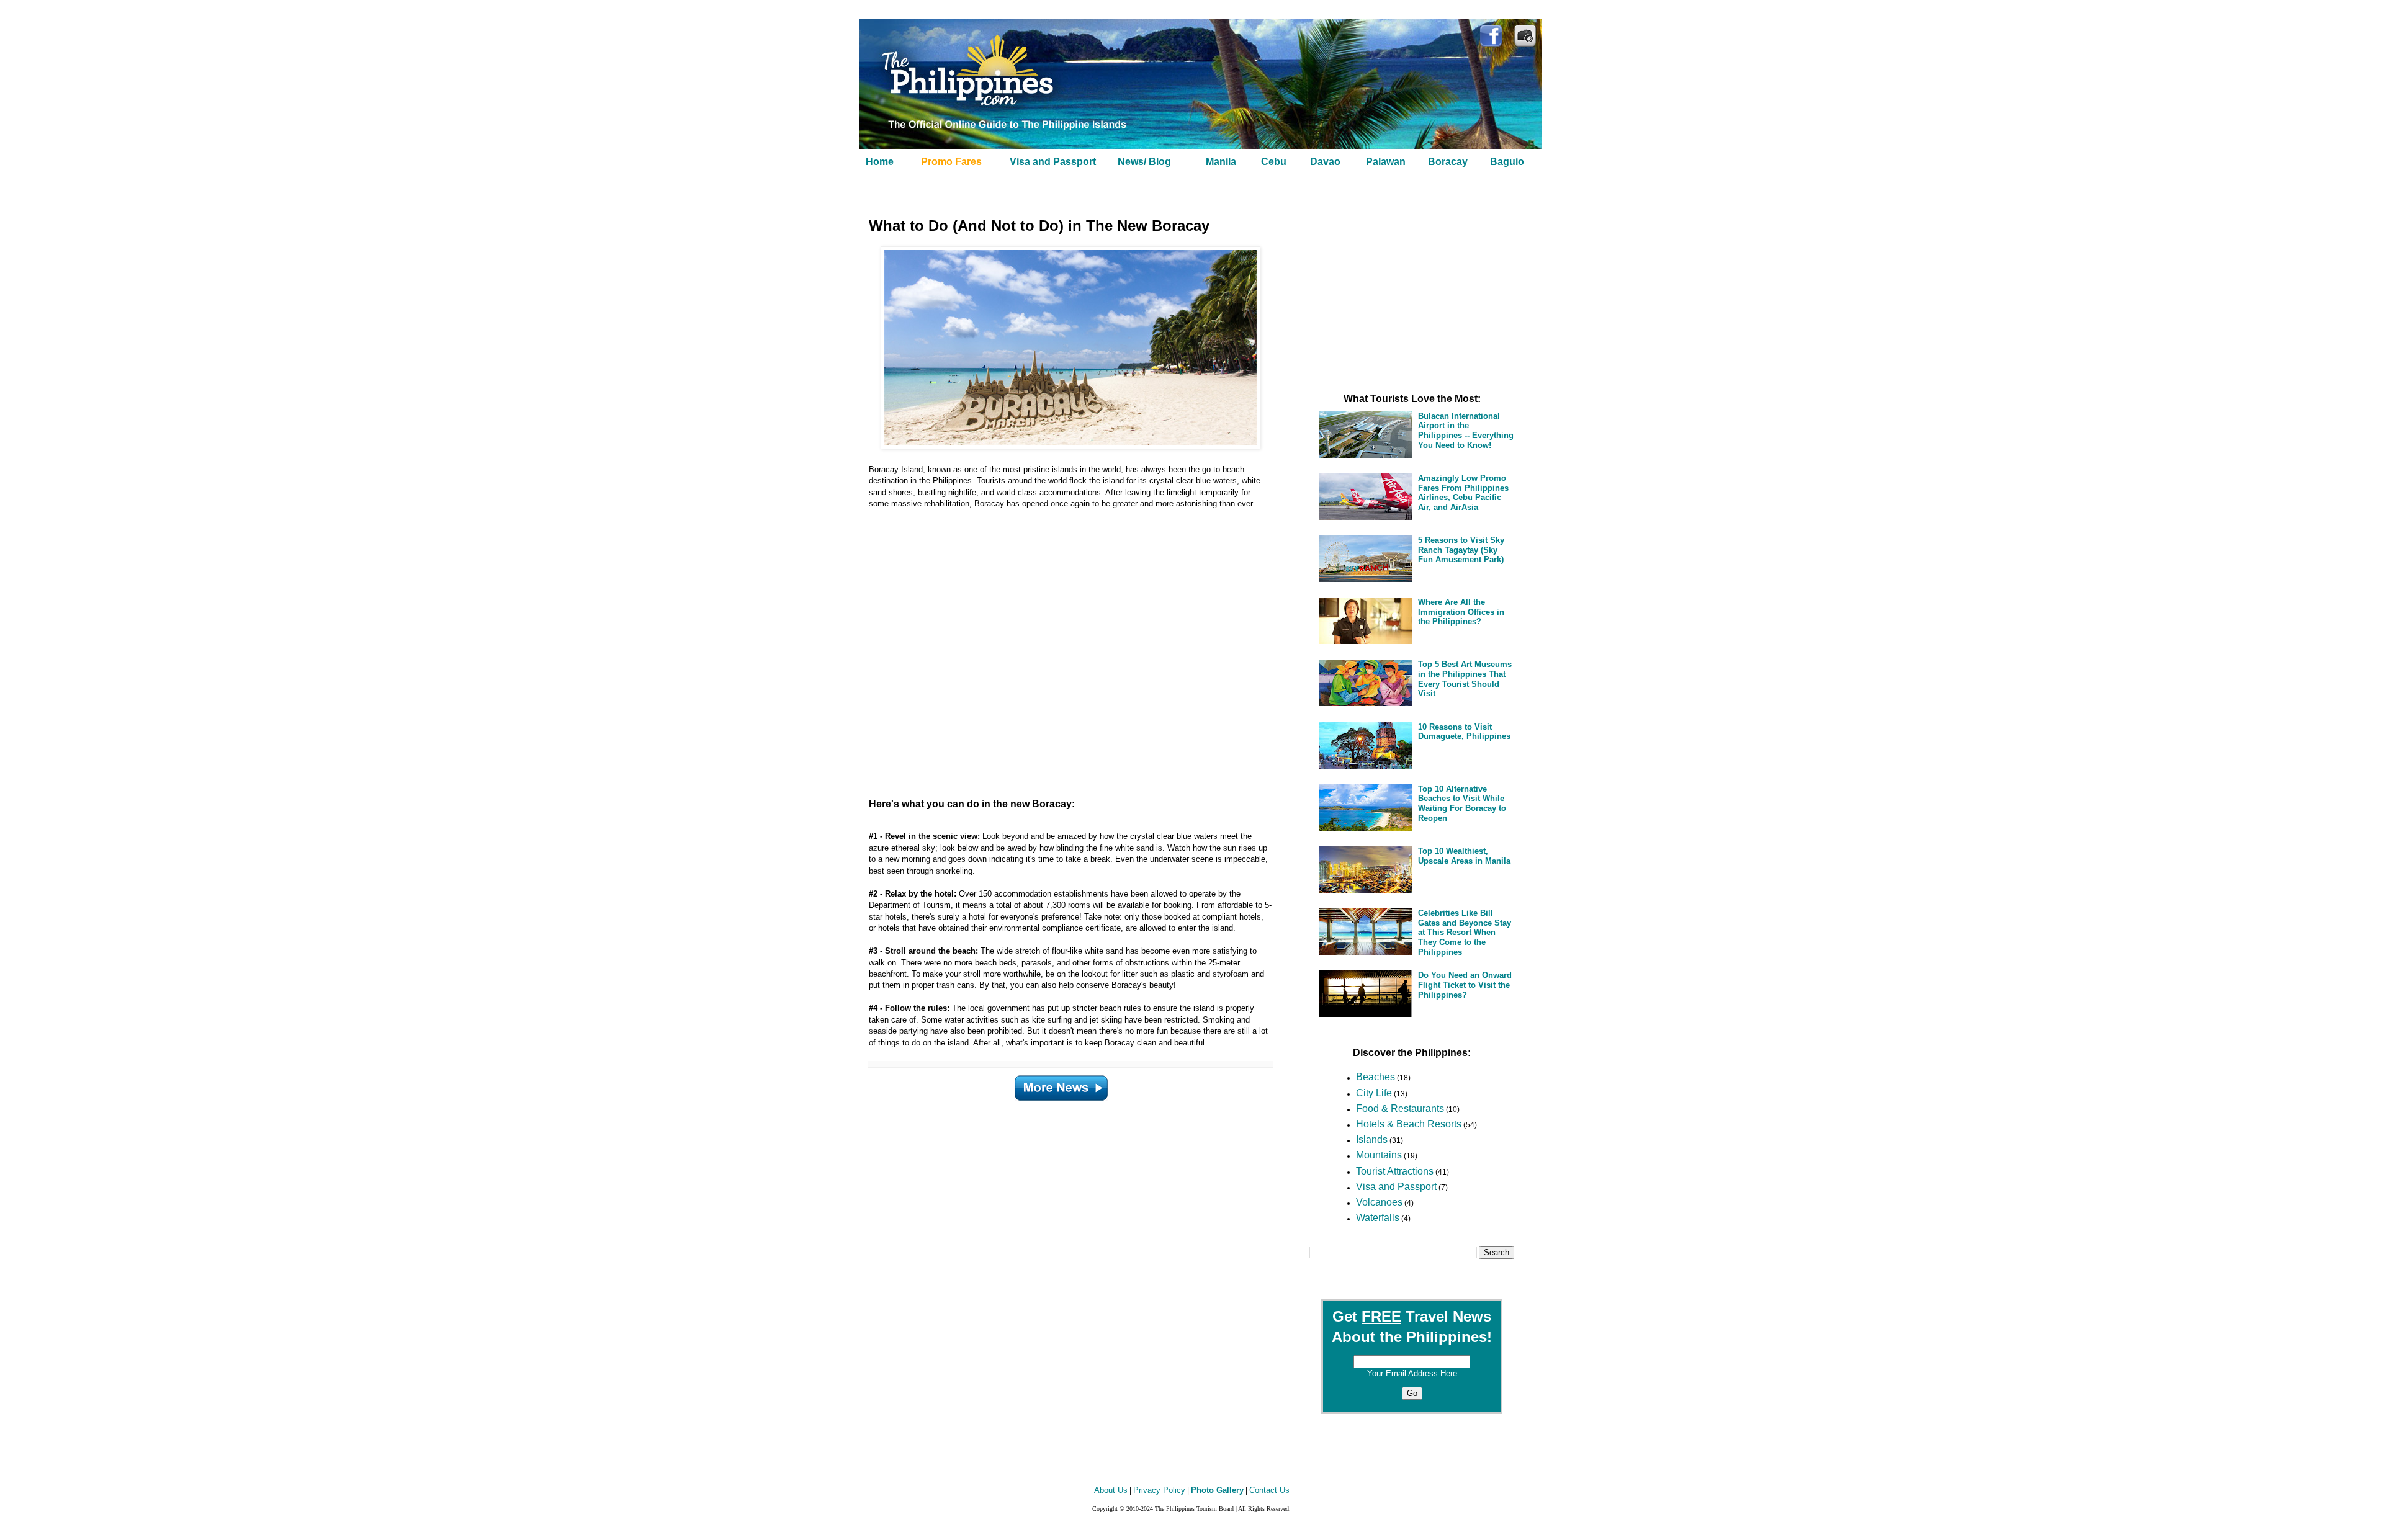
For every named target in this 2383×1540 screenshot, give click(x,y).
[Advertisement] (1055, 654)
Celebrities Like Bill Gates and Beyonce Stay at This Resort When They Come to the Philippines (1465, 932)
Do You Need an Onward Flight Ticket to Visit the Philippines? (1465, 985)
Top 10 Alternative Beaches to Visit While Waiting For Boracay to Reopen (1462, 804)
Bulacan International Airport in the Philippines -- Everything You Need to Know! (1466, 431)
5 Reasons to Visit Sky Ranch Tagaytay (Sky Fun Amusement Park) (1461, 550)
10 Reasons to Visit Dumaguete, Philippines (1464, 732)
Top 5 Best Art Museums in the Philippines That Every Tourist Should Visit (1465, 679)
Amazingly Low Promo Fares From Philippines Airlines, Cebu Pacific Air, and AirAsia (1463, 493)
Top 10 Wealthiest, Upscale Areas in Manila (1464, 856)
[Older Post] (1061, 1086)
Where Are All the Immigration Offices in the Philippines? (1461, 612)
